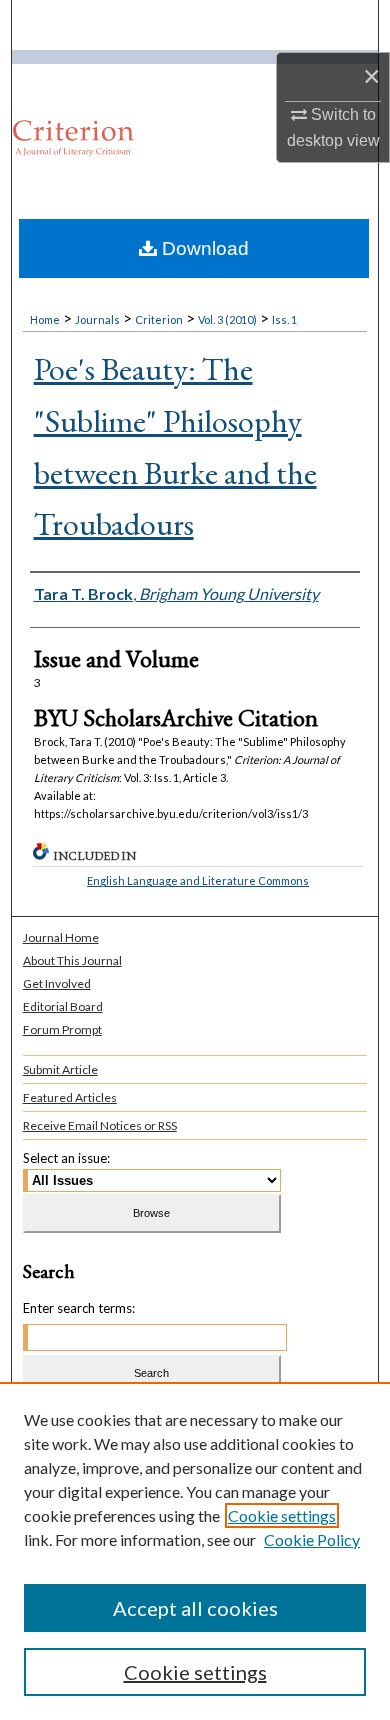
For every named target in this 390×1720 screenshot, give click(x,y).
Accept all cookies (195, 1608)
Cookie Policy (312, 1539)
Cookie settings (282, 1515)
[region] (195, 1551)
